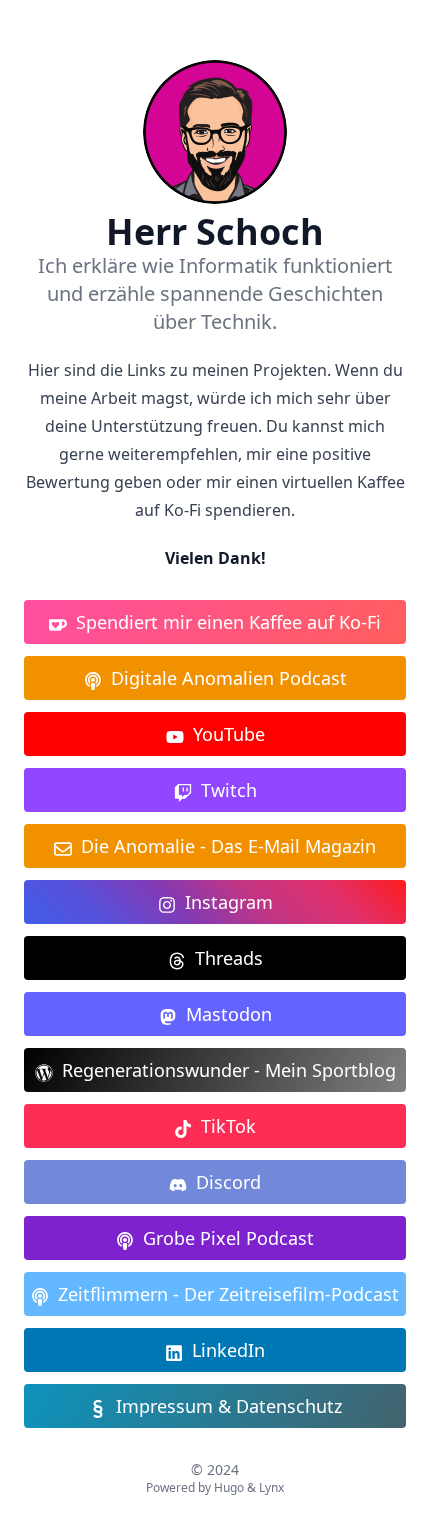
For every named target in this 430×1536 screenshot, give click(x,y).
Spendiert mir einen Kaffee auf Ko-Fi (228, 622)
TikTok (228, 1126)
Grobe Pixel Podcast (228, 1238)
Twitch (229, 790)
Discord (228, 1182)
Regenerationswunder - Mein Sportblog (229, 1070)
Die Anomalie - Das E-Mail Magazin (228, 846)
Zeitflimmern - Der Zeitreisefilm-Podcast (228, 1294)
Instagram (229, 902)
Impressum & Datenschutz (229, 1406)
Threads (229, 958)
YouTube (229, 734)
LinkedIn (228, 1350)
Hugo (229, 1487)
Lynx (271, 1487)
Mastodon (229, 1014)
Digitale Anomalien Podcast (229, 678)
